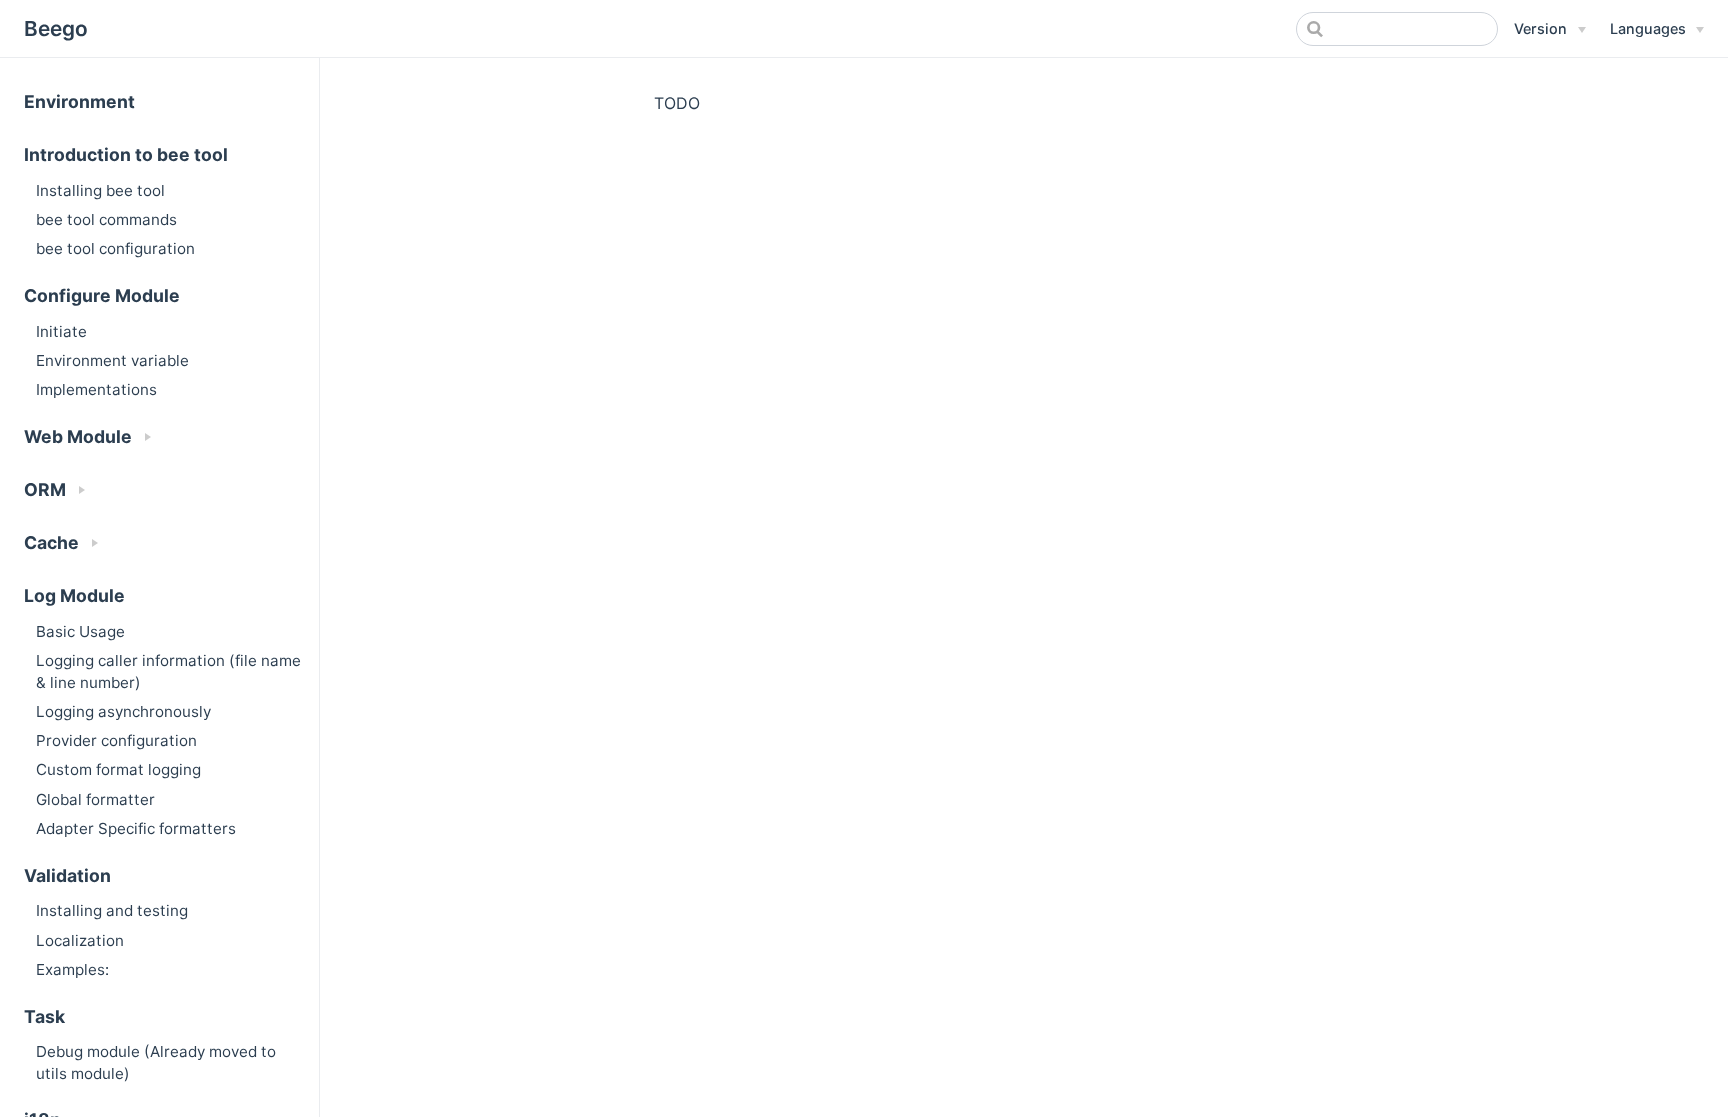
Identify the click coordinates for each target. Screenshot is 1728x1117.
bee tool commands (106, 219)
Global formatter (95, 799)
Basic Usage (80, 631)
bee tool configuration (115, 248)
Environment (79, 101)
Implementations (96, 389)
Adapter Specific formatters (136, 828)
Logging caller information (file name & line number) (168, 671)
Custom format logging (118, 769)
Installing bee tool (100, 190)
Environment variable (112, 360)
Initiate (61, 331)
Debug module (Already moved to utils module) (156, 1062)
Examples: (72, 969)
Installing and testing (112, 910)
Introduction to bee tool (126, 154)
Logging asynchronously (123, 711)
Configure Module (102, 295)
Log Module (74, 595)
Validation (67, 875)
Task (44, 1016)
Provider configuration (116, 740)
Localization (80, 940)
